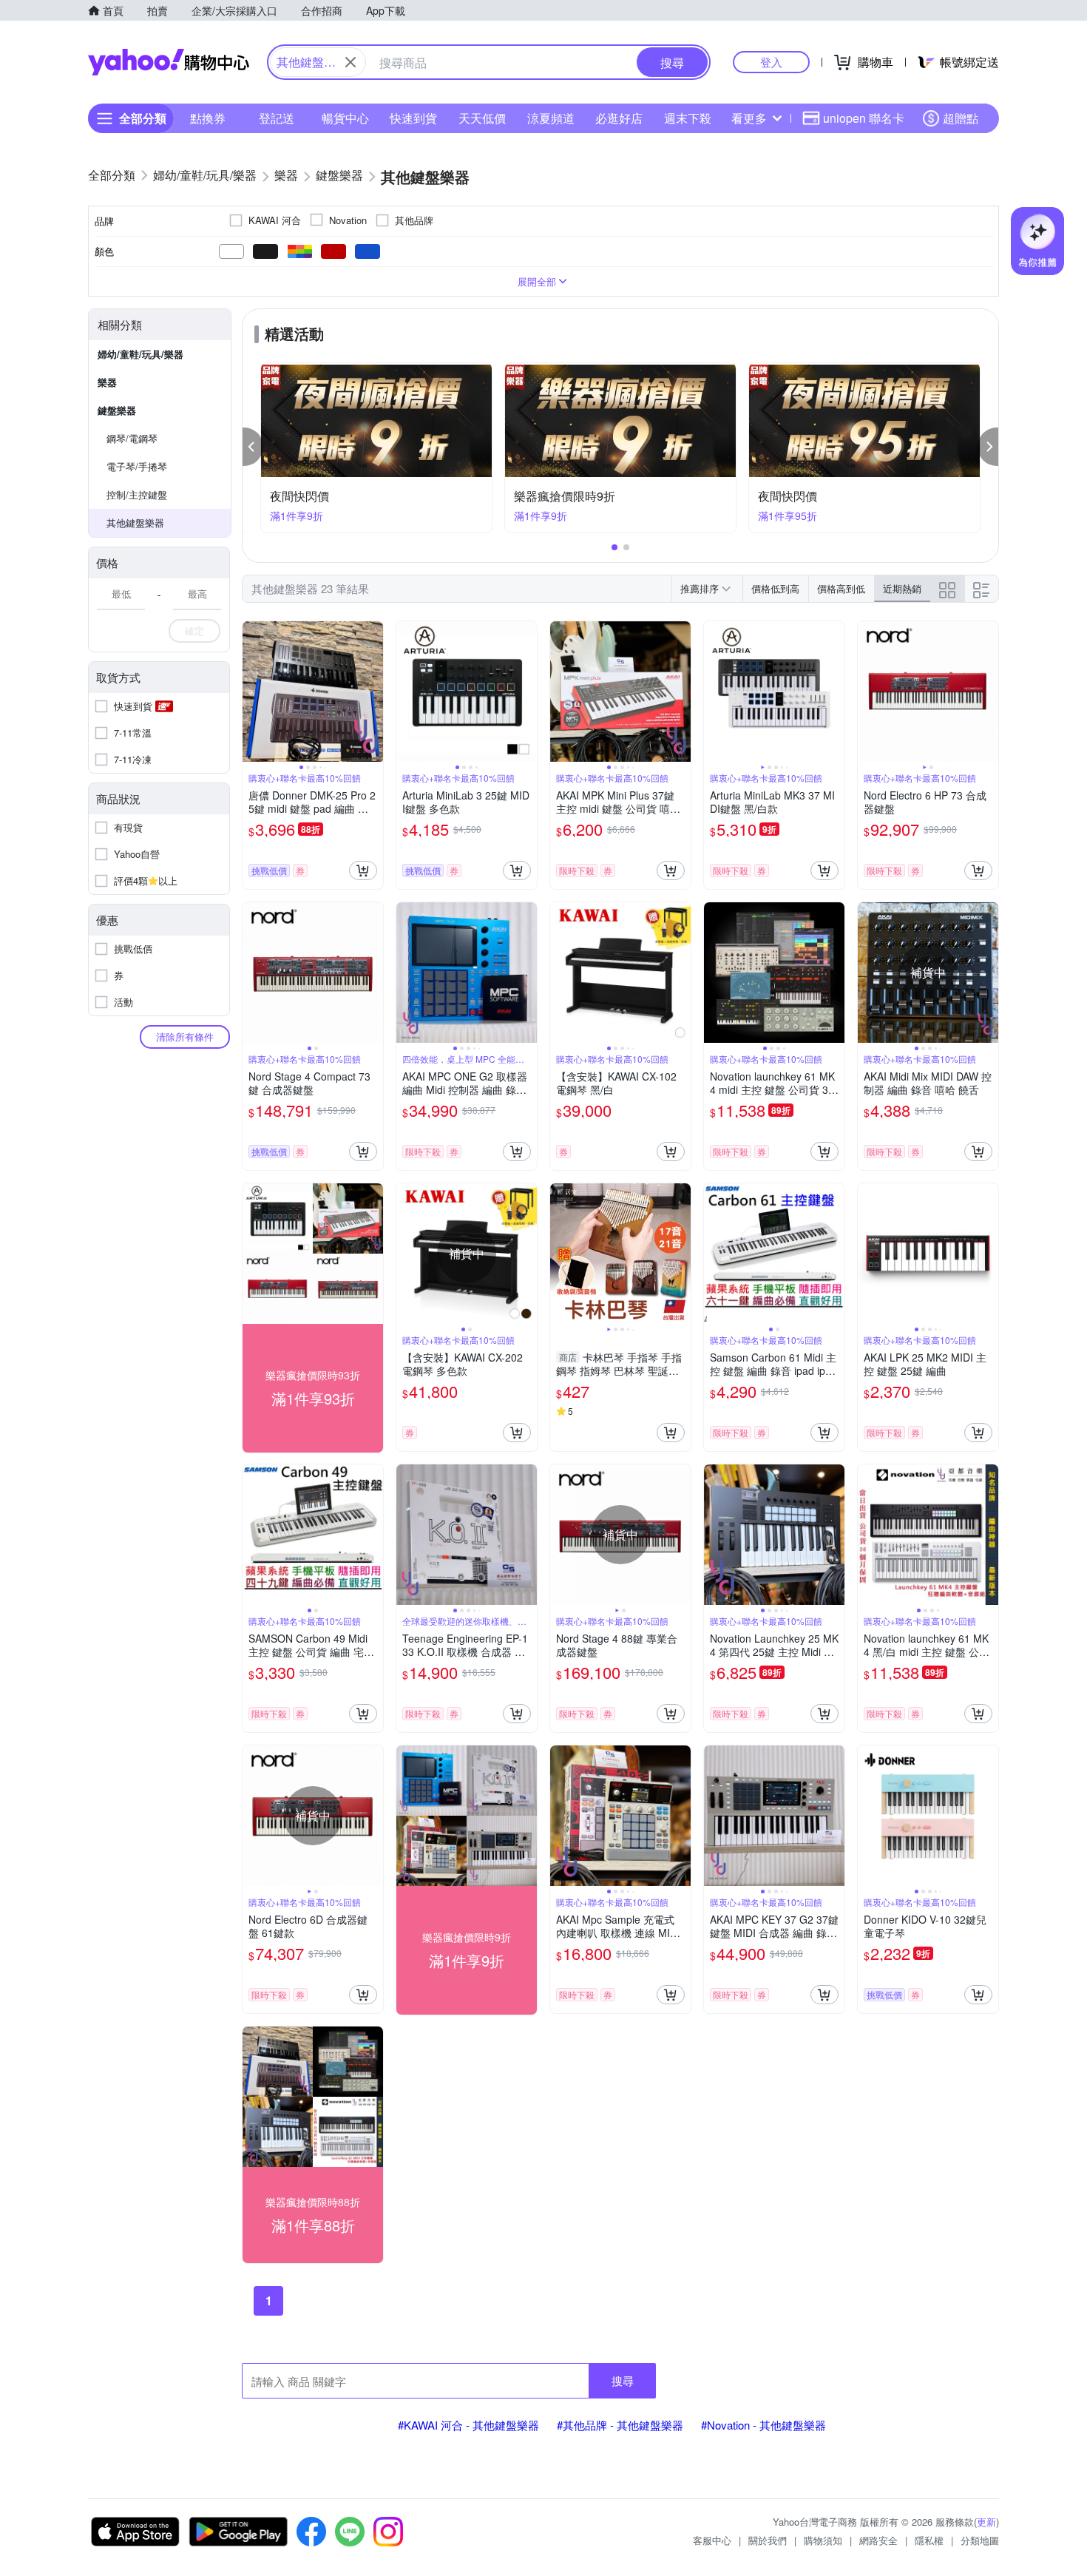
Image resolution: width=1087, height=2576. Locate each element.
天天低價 (482, 118)
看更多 (749, 118)
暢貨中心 (345, 118)
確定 (194, 631)
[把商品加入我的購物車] (363, 871)
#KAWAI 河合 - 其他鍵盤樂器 (468, 2425)
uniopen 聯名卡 (864, 118)
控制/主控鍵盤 (137, 494)
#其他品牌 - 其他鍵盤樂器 (620, 2425)
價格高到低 (841, 588)
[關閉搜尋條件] (351, 62)
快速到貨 (413, 118)
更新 (986, 2522)
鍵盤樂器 (117, 410)
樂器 (107, 382)
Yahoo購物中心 (169, 62)
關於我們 (768, 2540)
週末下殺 (688, 118)
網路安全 (878, 2540)
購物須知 (823, 2540)
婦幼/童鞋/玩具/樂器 (140, 354)
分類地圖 (980, 2540)
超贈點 (961, 118)
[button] (253, 447)
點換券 (208, 118)
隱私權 (929, 2540)
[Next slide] (373, 692)
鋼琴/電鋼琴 (132, 438)
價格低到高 (775, 588)
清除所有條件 (185, 1037)
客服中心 (712, 2540)
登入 (771, 62)
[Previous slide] (252, 692)
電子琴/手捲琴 (137, 466)
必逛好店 (619, 118)
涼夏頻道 (551, 118)
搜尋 (623, 2380)
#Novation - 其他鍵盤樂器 (763, 2425)
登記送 (277, 118)
